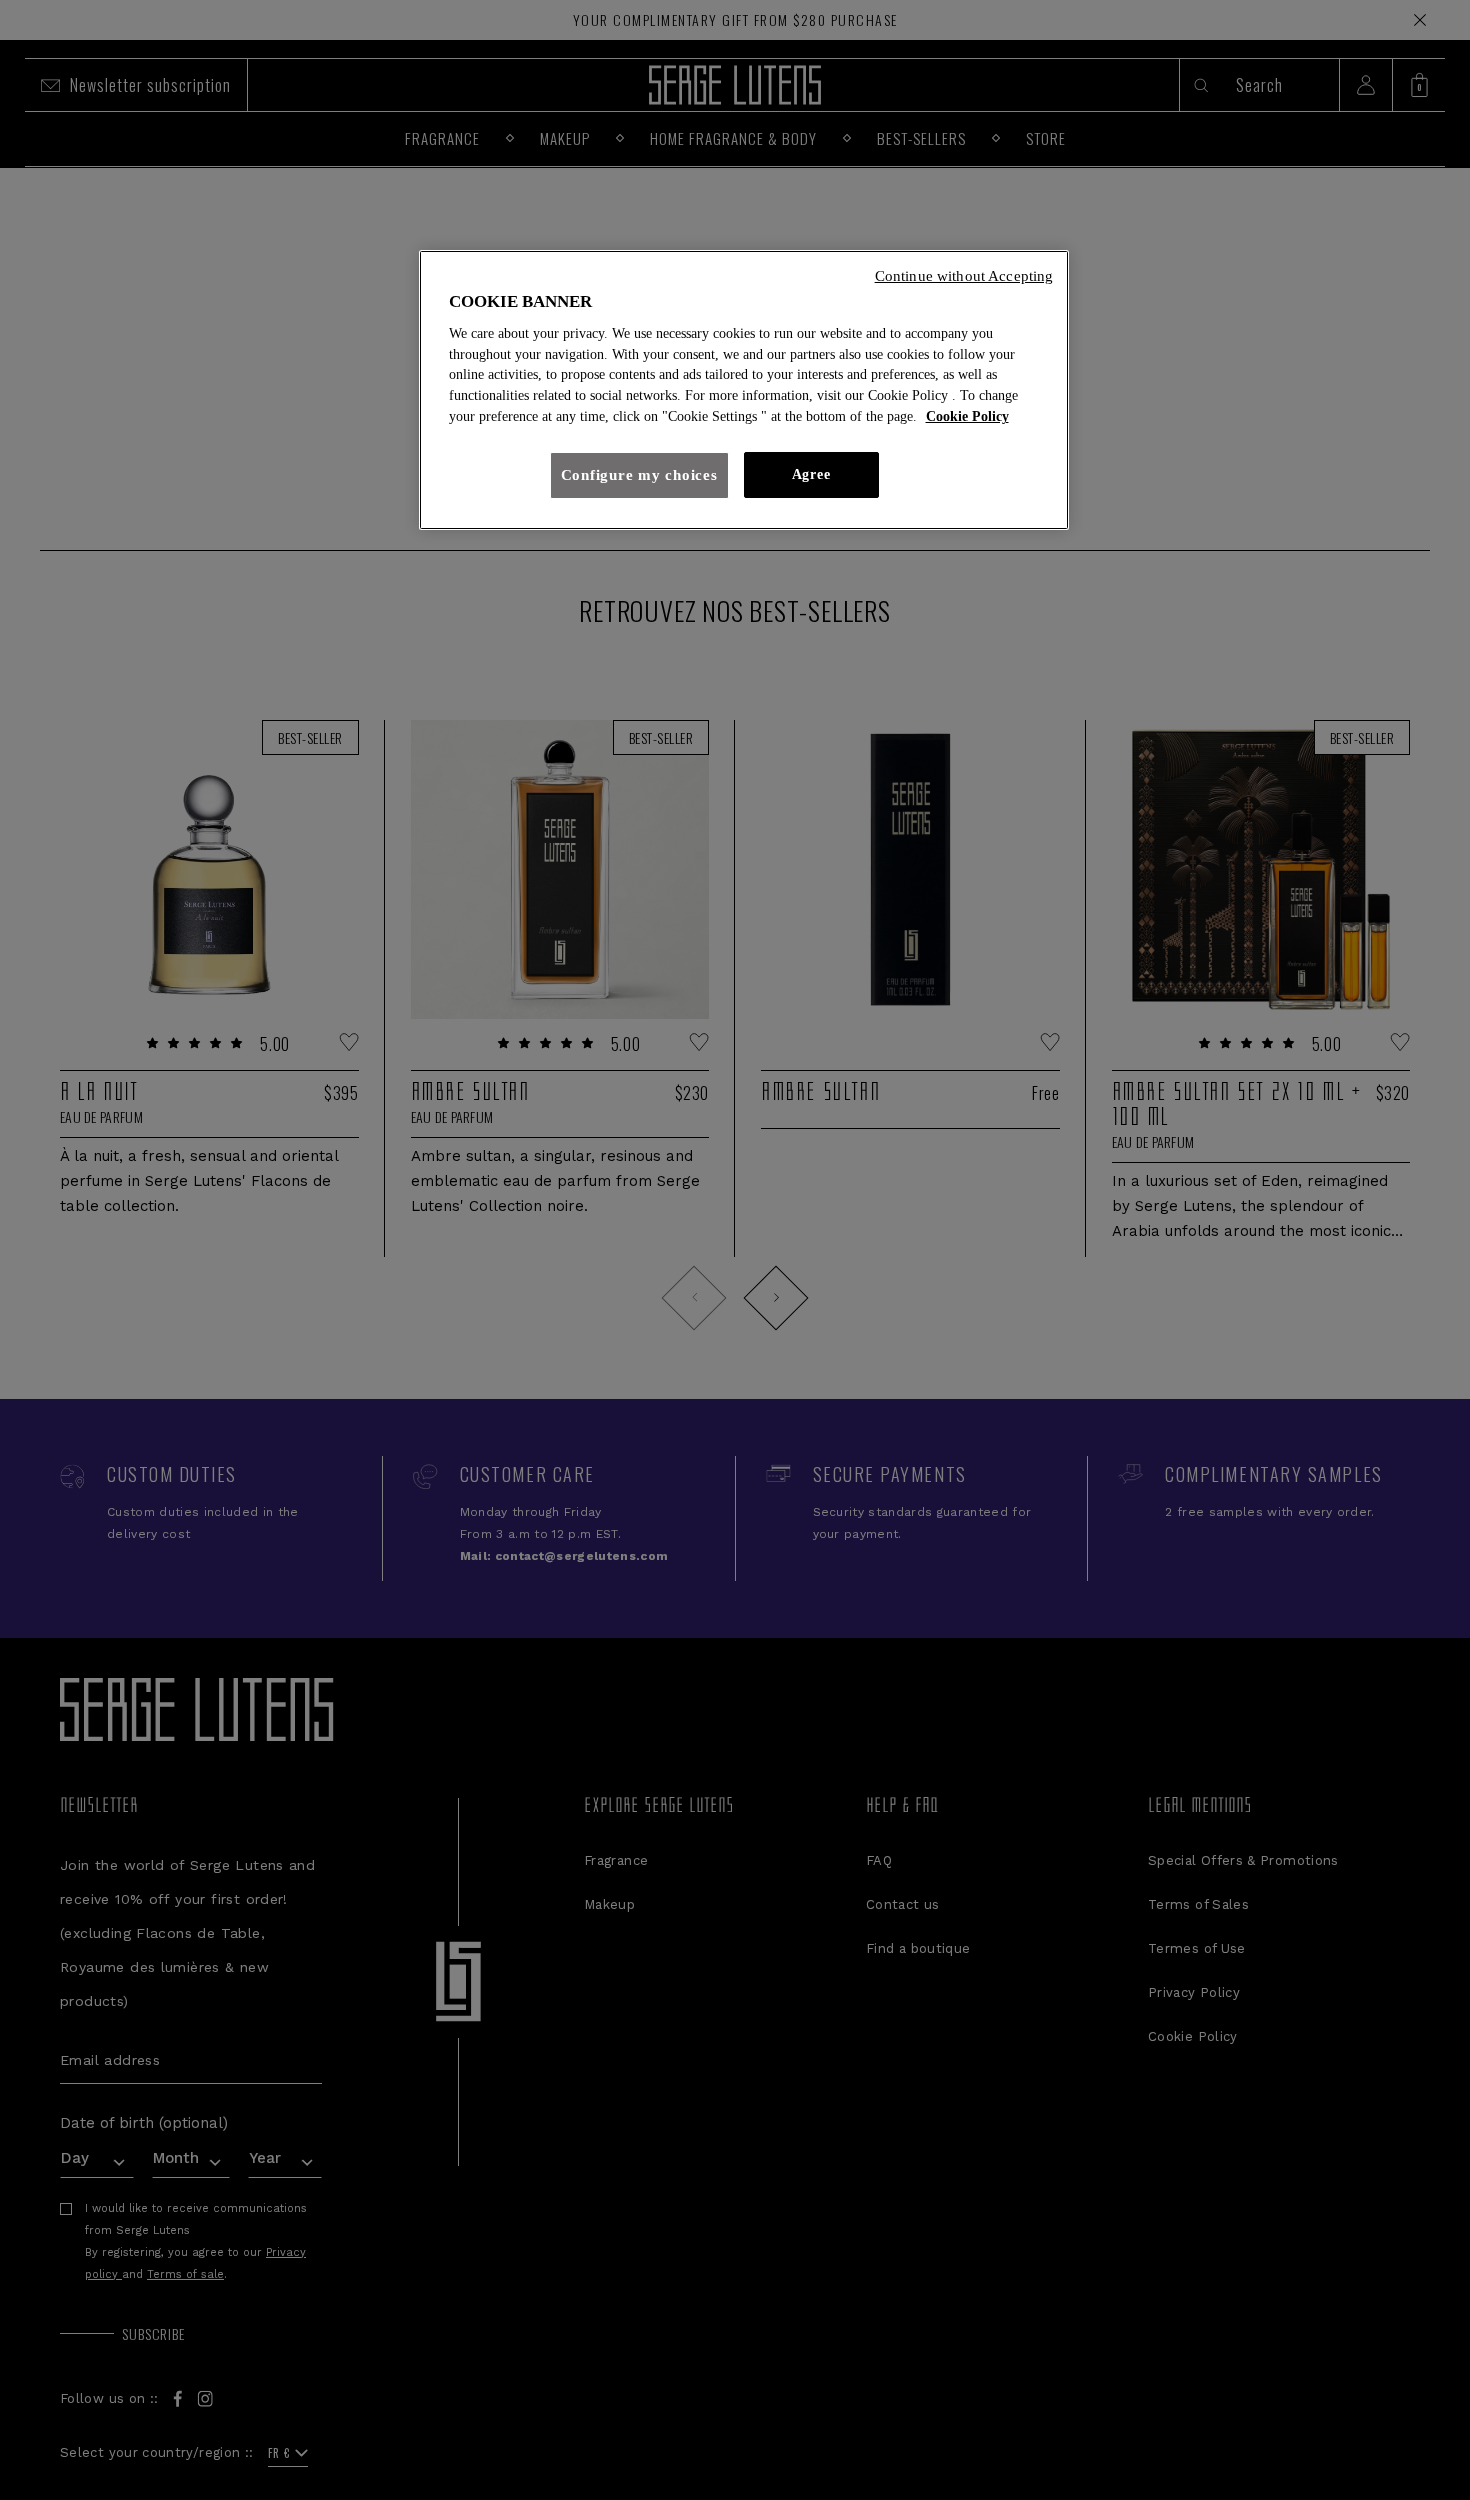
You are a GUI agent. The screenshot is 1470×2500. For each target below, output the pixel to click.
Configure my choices (639, 475)
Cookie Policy (967, 416)
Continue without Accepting (964, 276)
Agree (811, 474)
